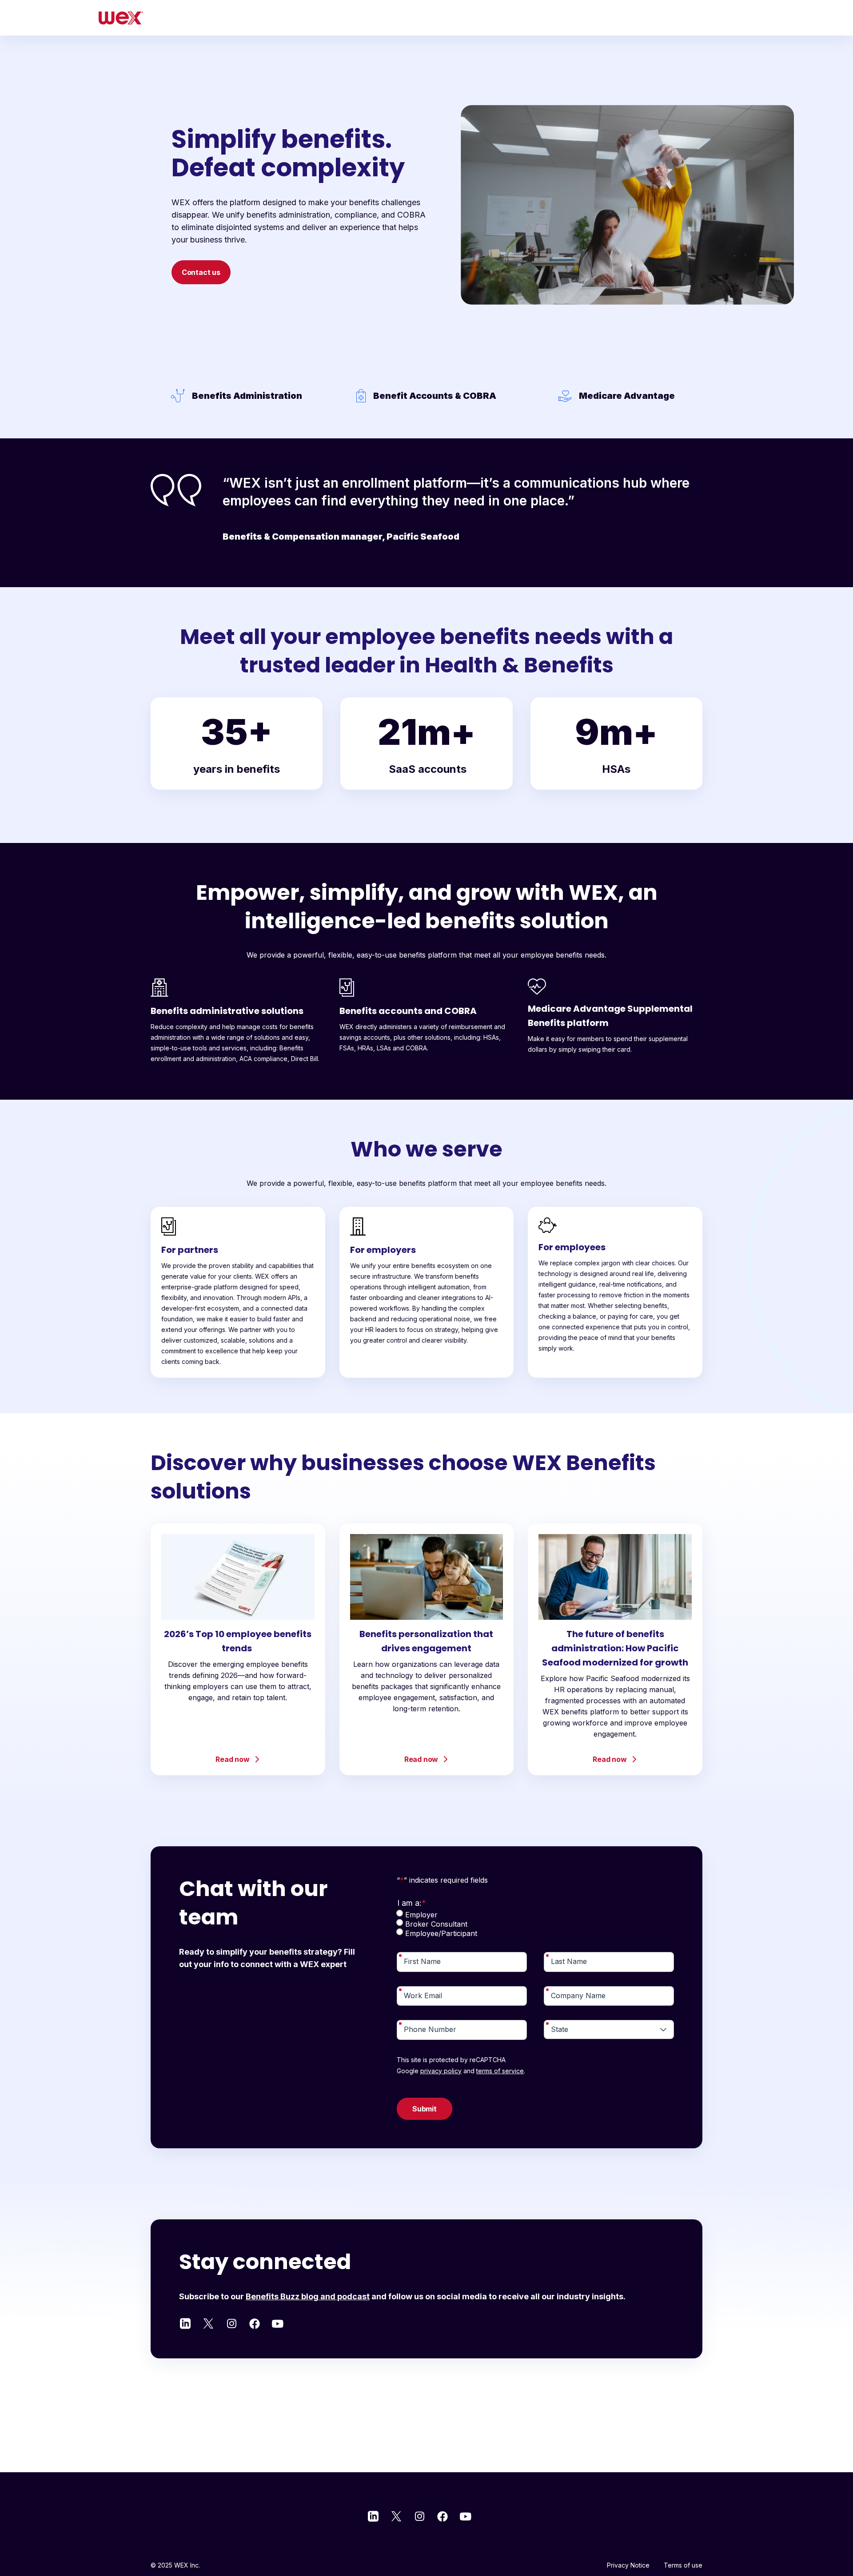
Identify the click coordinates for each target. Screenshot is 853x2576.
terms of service (500, 2071)
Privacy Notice (628, 2565)
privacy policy (441, 2071)
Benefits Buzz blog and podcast (308, 2296)
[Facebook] (255, 2322)
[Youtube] (278, 2322)
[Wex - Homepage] (121, 18)
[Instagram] (231, 2322)
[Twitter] (208, 2322)
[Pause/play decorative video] (484, 349)
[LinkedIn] (185, 2322)
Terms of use (683, 2565)
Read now (233, 1759)
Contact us (201, 272)
